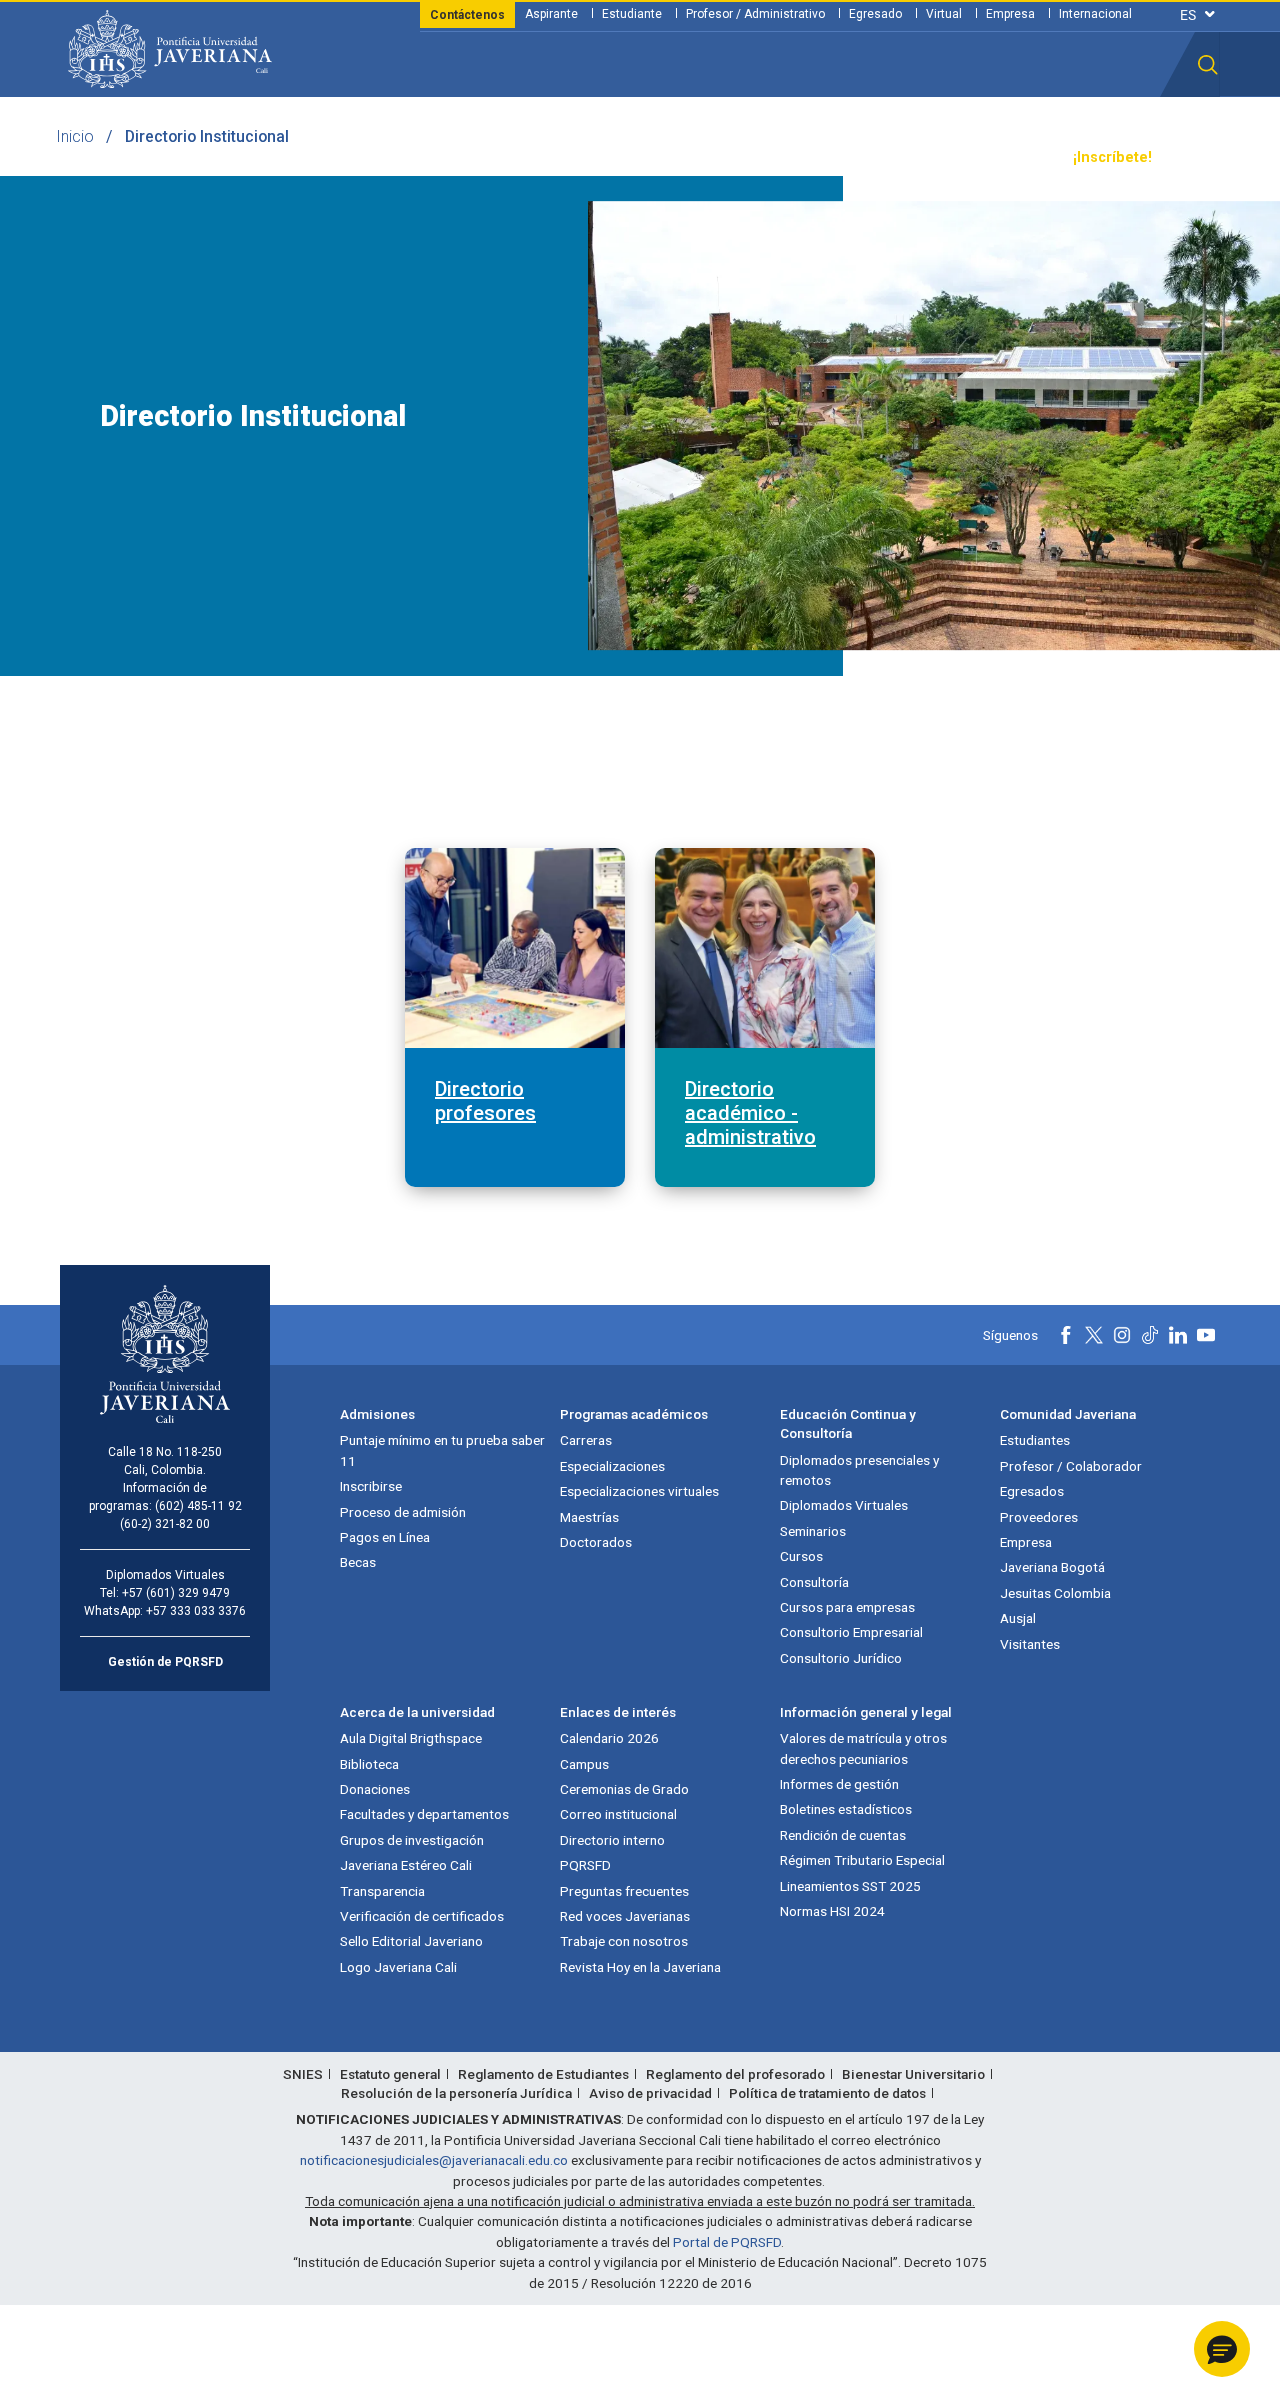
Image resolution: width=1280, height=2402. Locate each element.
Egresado (875, 14)
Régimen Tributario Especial (862, 1860)
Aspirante (551, 14)
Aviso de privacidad (650, 2093)
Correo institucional (618, 1814)
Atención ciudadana (871, 157)
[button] (1208, 65)
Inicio (75, 136)
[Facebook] (1066, 1335)
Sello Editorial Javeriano (411, 1941)
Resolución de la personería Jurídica (456, 2093)
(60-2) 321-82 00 (165, 1524)
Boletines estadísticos (846, 1809)
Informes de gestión (839, 1784)
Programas (311, 157)
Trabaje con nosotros (624, 1941)
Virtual (944, 14)
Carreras (586, 1440)
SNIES (303, 2074)
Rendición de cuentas (843, 1835)
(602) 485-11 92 (198, 1506)
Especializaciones (612, 1466)
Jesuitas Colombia (1055, 1593)
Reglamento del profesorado (735, 2074)
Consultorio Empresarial (851, 1632)
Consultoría (814, 1582)
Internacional (1095, 14)
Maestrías (589, 1517)
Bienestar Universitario (913, 2074)
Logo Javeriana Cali (398, 1967)
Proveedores (1039, 1517)
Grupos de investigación (412, 1840)
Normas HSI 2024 (832, 1911)
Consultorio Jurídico (841, 1658)
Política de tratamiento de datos (827, 2093)
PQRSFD (585, 1865)
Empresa (1010, 14)
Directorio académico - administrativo (750, 1113)
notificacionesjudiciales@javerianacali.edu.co (434, 2160)
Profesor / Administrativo (755, 14)
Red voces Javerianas (625, 1916)
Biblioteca (369, 1764)
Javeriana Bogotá (1052, 1567)
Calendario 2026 (609, 1738)
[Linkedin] (1178, 1335)
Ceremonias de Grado (624, 1789)
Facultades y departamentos (424, 1814)
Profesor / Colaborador (1071, 1466)
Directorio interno (612, 1840)
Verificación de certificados (422, 1916)
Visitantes (1030, 1644)
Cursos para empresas (847, 1607)
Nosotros (753, 157)
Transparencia (1005, 157)
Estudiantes (1035, 1440)
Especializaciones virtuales (639, 1491)
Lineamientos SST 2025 (850, 1886)
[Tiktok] (1150, 1335)
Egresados (1032, 1491)
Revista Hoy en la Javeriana (640, 1967)
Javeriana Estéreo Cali (406, 1865)
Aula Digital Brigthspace (411, 1738)
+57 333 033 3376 (196, 1611)
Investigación (657, 157)
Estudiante (632, 14)
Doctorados (596, 1542)
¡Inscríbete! (1112, 157)
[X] (1094, 1335)
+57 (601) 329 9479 (176, 1593)
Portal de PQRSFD (727, 2242)
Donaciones (375, 1789)
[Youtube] (1206, 1335)
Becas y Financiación (439, 157)
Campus (584, 1764)
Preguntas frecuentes (624, 1891)
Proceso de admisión (403, 1512)
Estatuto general (390, 2074)
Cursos (801, 1556)
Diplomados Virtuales (844, 1505)
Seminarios (813, 1531)
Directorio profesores (485, 1101)
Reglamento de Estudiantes (543, 2074)
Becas (358, 1562)
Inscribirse (371, 1486)
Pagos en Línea (385, 1537)
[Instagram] (1122, 1335)
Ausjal (1018, 1618)
